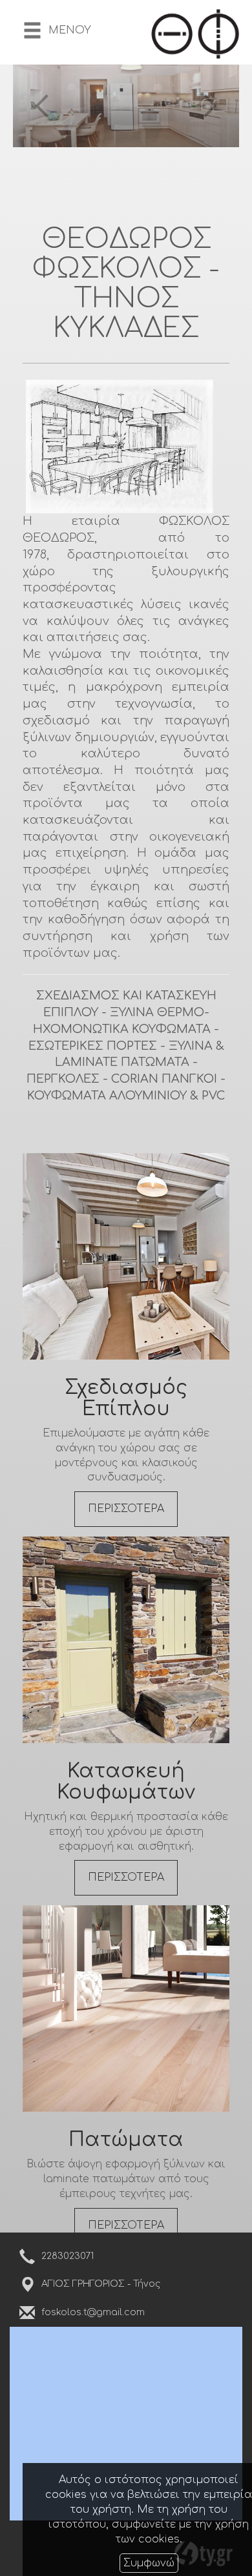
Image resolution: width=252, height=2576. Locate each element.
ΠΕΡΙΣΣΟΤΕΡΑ (126, 1509)
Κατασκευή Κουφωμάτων (126, 1782)
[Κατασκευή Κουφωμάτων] (126, 1640)
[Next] (210, 106)
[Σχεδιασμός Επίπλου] (126, 1256)
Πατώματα (126, 2140)
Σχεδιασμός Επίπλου (126, 1398)
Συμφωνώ (149, 2563)
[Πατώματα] (126, 2009)
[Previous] (42, 106)
